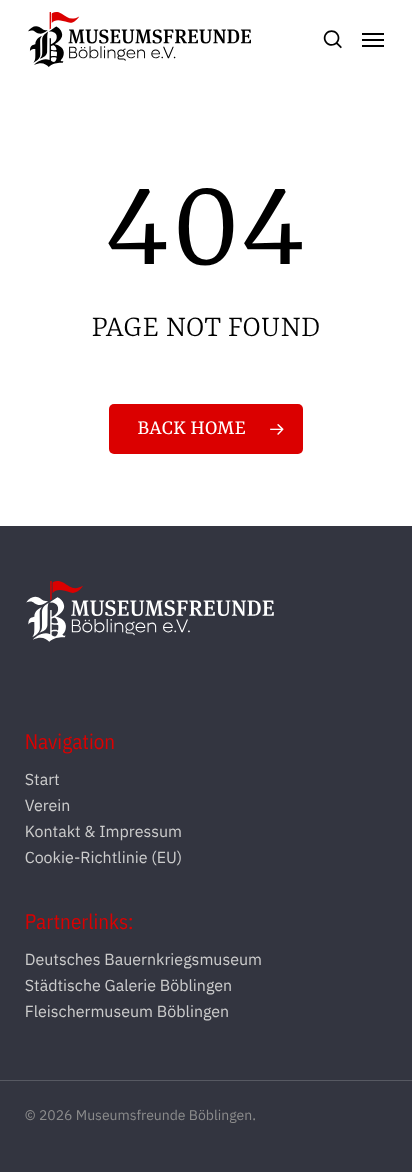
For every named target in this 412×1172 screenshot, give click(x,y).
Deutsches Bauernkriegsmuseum (143, 960)
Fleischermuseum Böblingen (127, 1012)
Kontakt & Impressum (103, 832)
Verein (48, 806)
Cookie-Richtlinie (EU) (104, 858)
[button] (373, 40)
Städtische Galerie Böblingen (128, 986)
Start (42, 780)
